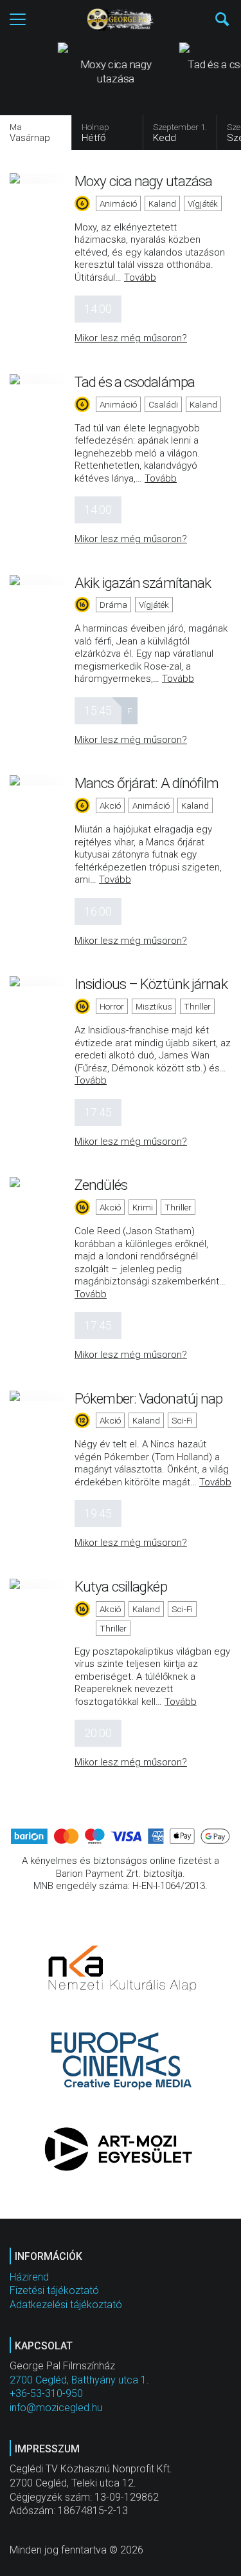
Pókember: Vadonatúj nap (148, 1398)
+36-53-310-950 (46, 2393)
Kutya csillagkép (121, 1586)
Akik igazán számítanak (143, 583)
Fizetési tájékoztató (54, 2290)
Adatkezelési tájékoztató (66, 2305)
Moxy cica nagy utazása (143, 181)
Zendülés (101, 1185)
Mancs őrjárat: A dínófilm (147, 783)
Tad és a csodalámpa (135, 382)
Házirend (29, 2277)
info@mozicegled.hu (56, 2408)
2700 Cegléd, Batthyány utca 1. (79, 2380)
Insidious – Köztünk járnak (151, 984)
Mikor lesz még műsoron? (131, 338)
